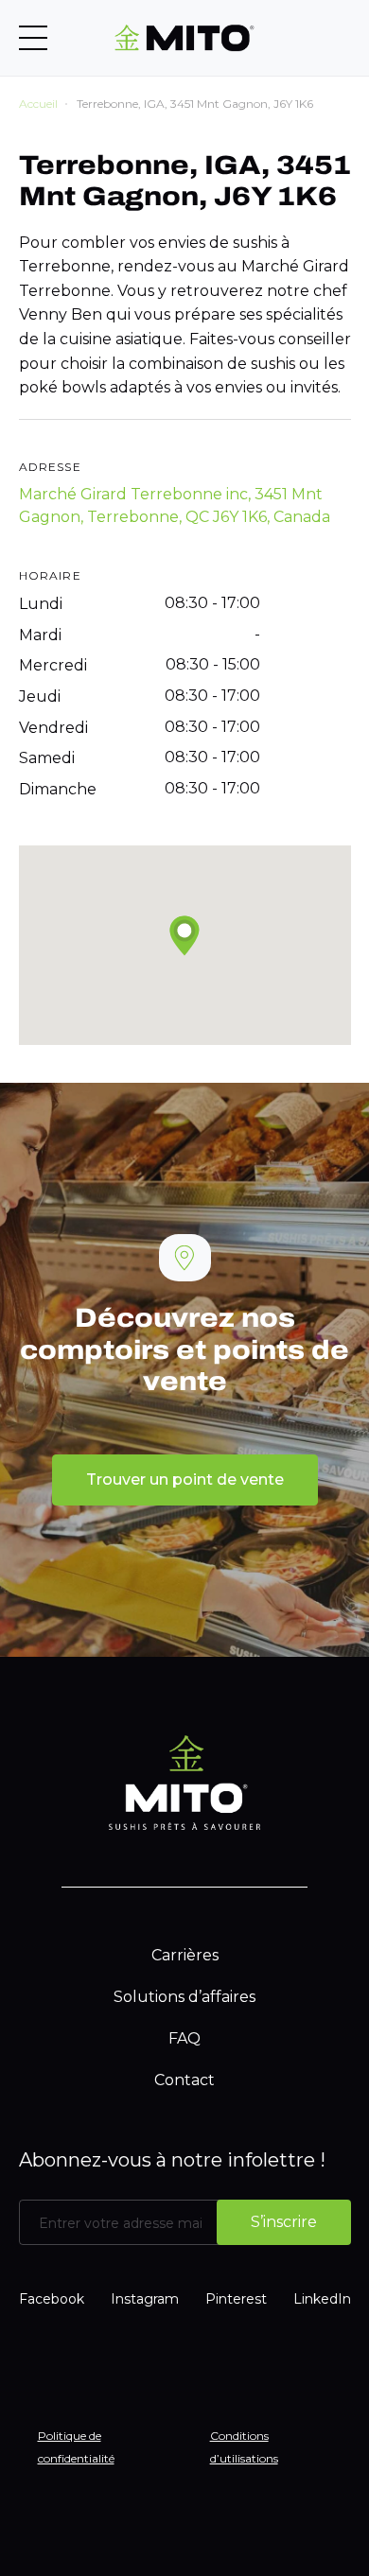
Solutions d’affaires (184, 1997)
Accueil (38, 104)
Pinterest (236, 2299)
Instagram (145, 2299)
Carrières (185, 1955)
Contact (184, 2080)
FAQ (184, 2038)
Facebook (52, 2299)
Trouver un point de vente (185, 1479)
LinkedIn (322, 2299)
